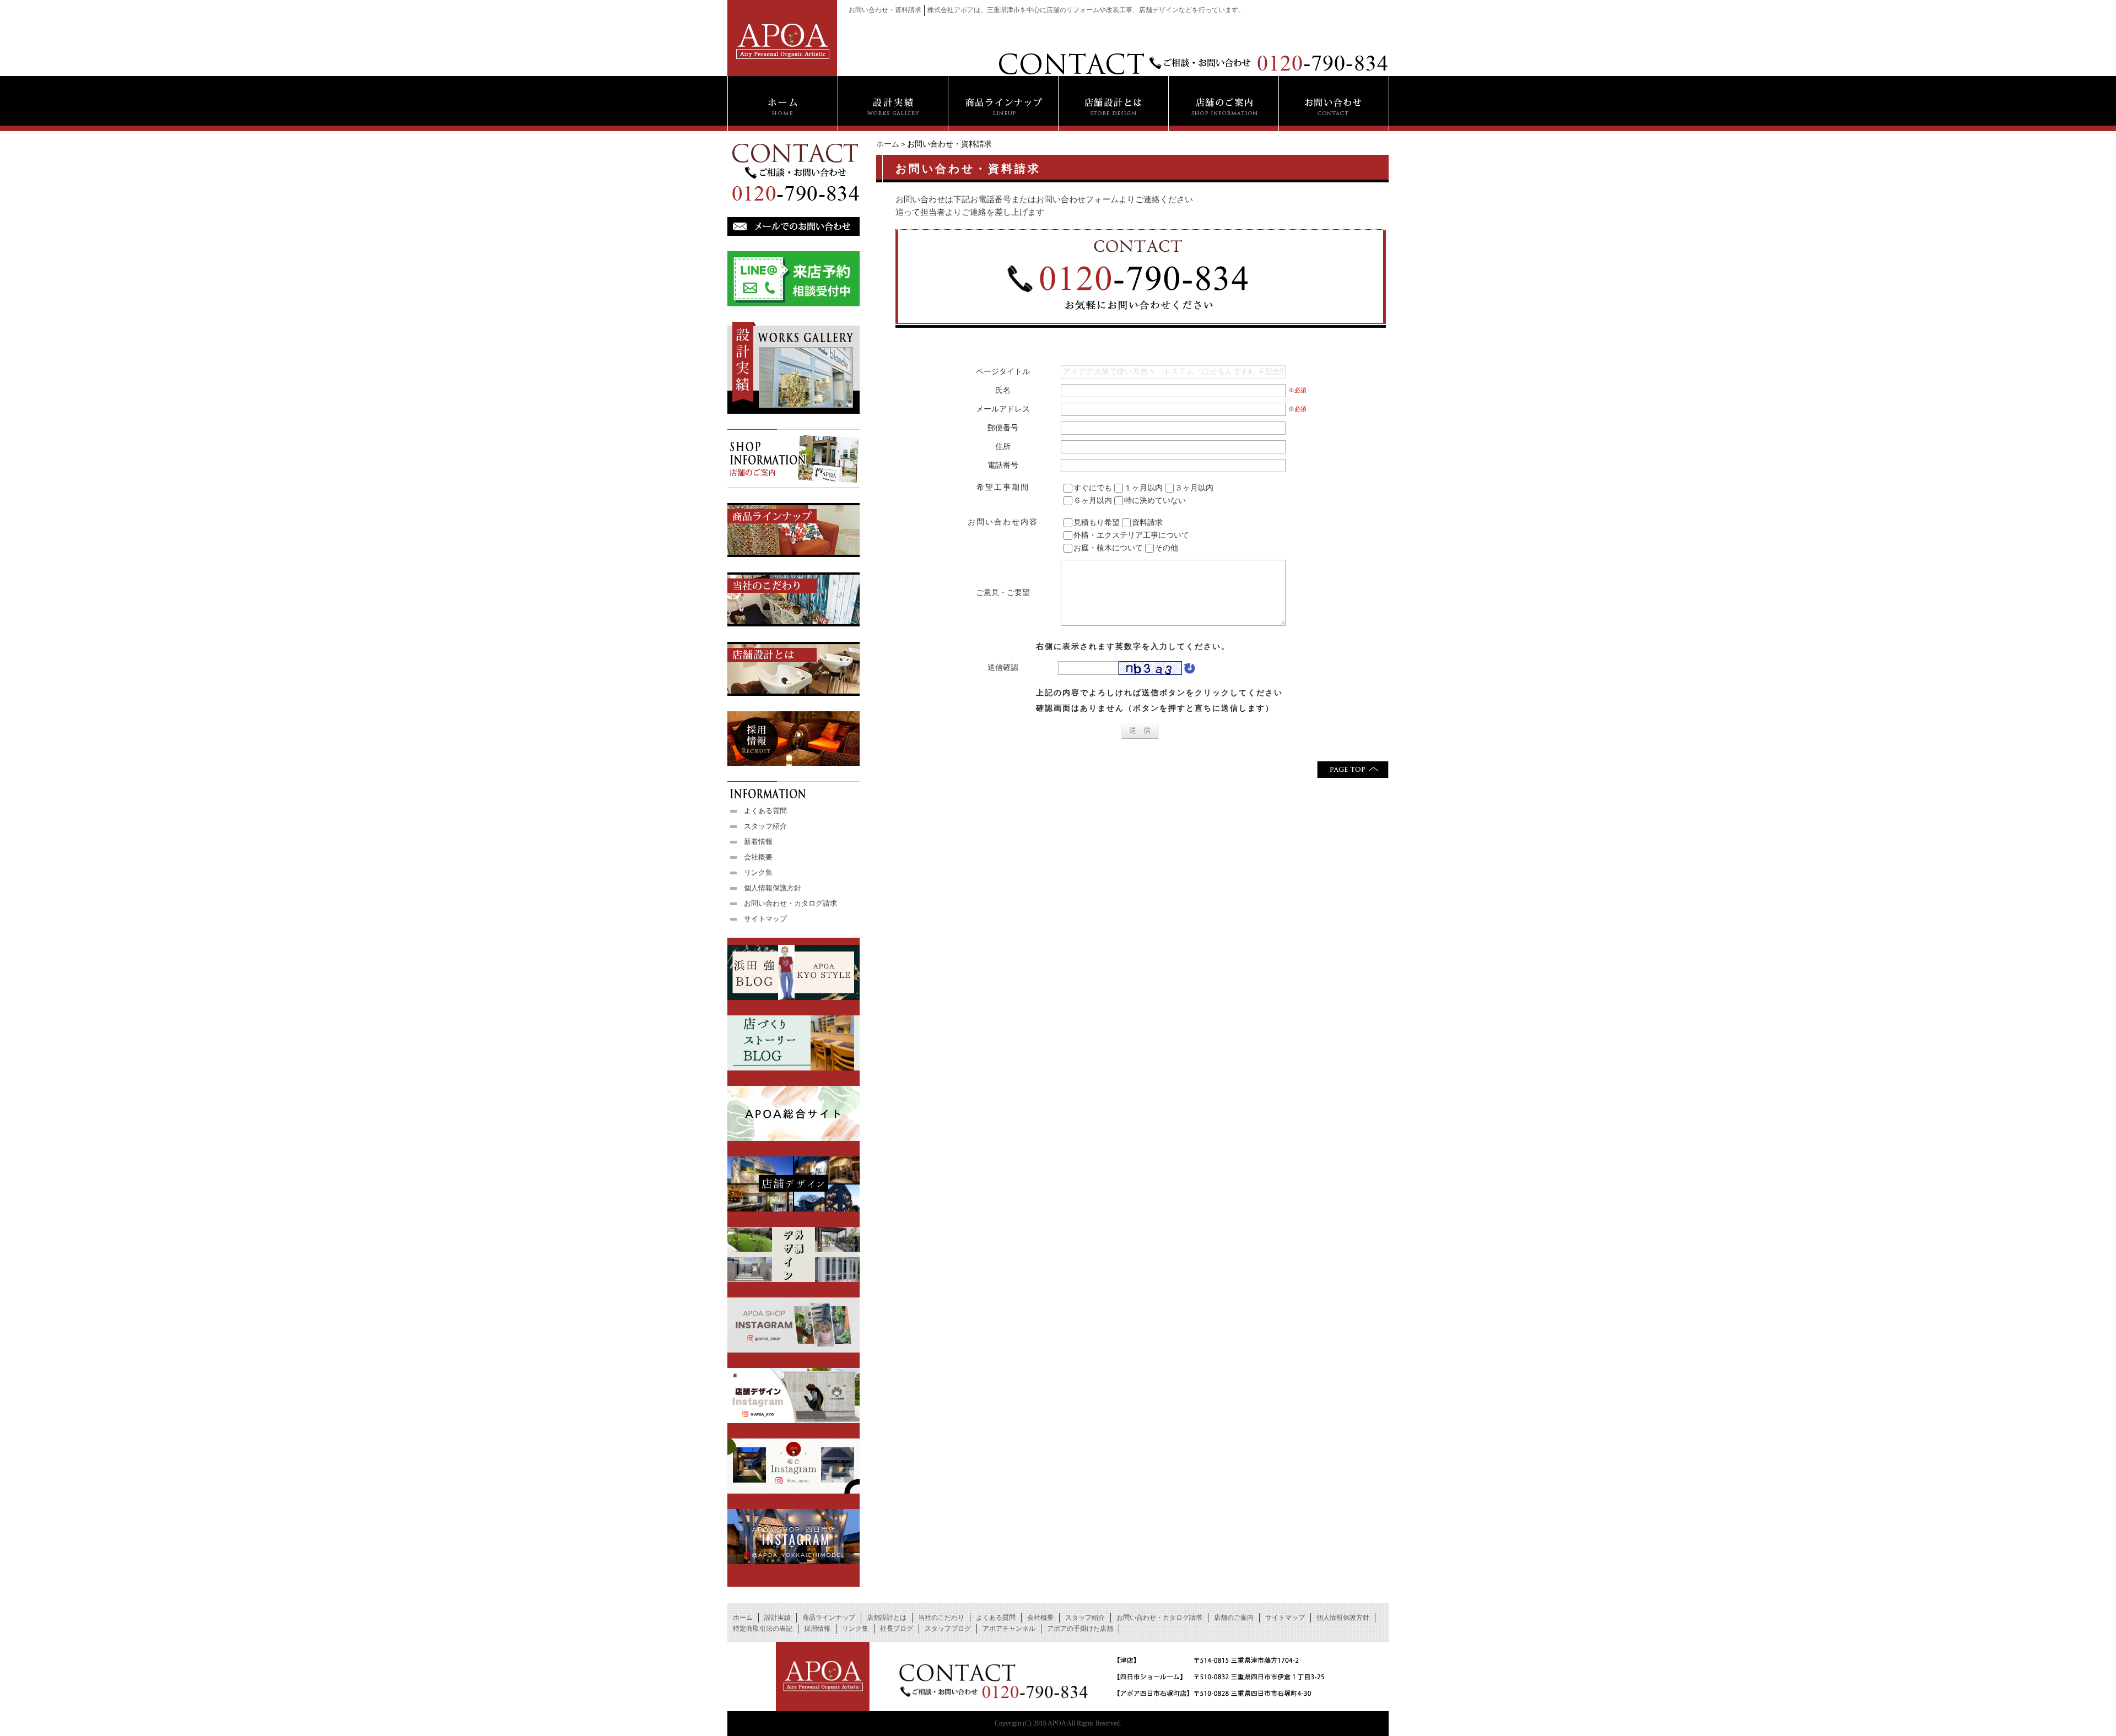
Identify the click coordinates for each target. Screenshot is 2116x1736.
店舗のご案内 (1234, 1618)
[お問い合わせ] (1334, 104)
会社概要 (758, 857)
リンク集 (758, 872)
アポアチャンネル (1009, 1629)
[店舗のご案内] (1223, 104)
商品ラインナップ (829, 1618)
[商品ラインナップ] (1003, 104)
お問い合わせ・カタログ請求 (790, 903)
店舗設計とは (887, 1618)
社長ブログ (897, 1629)
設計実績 (778, 1618)
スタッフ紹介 (765, 826)
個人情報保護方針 (773, 888)
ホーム (888, 144)
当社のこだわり (941, 1618)
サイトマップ (765, 919)
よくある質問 (765, 811)
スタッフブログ (948, 1629)
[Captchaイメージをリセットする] (1189, 670)
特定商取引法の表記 (763, 1629)
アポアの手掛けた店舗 (1080, 1629)
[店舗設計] (1113, 104)
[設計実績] (893, 104)
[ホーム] (782, 104)
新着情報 (758, 842)
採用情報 (817, 1629)
